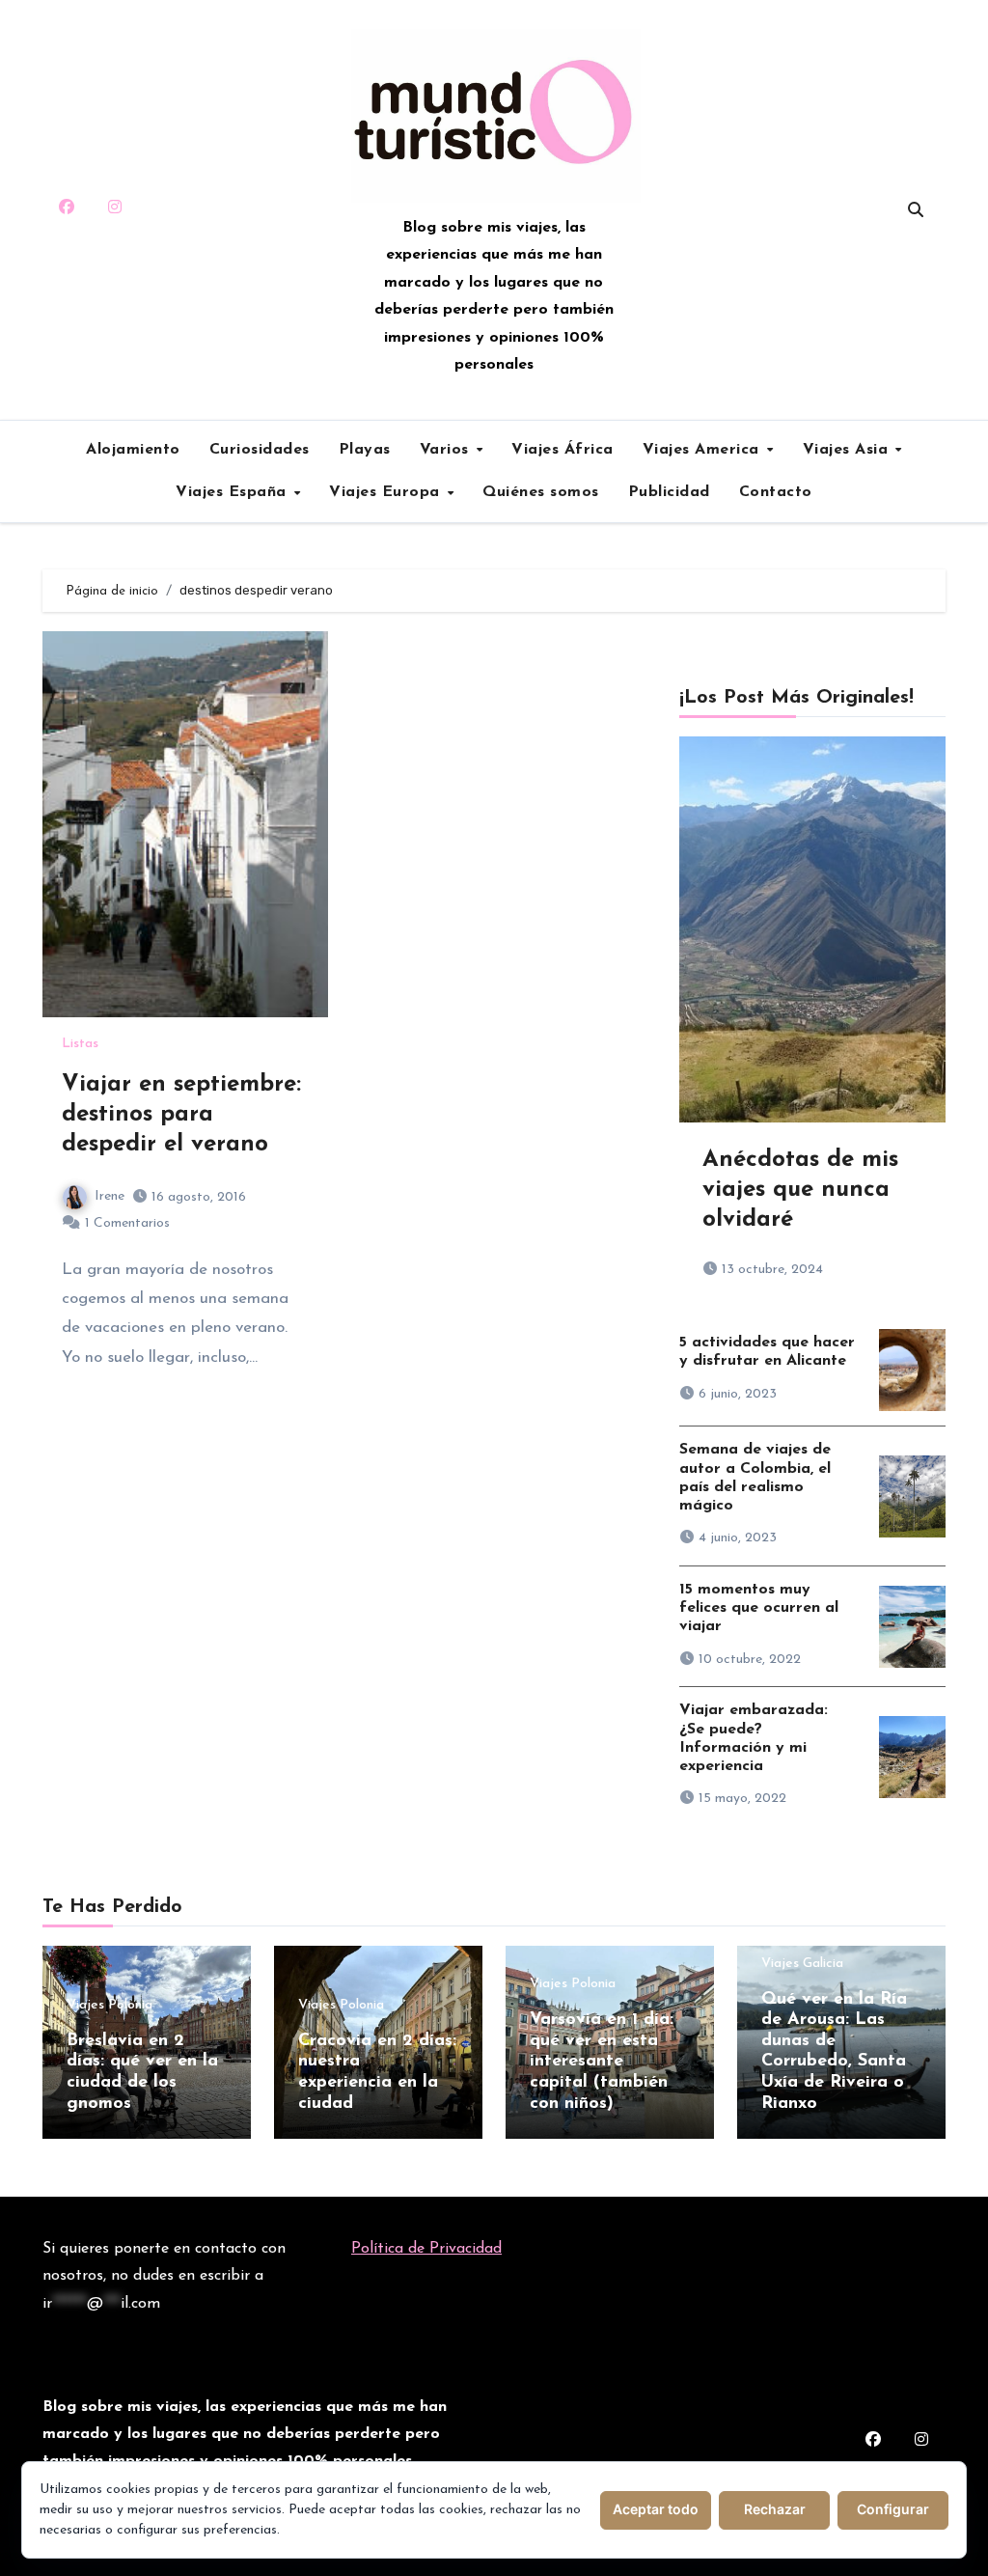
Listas (80, 1044)
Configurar (893, 2509)
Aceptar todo (656, 2509)
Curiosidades (260, 450)
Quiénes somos (541, 492)
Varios (447, 450)
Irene (110, 1196)
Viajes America (704, 450)
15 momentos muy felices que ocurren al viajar (759, 1608)
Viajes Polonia (110, 2006)
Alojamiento (133, 450)
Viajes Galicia (802, 1964)
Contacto (776, 492)
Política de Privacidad (426, 2249)
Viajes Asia (848, 450)
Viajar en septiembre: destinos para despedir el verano (181, 1115)
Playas (365, 450)
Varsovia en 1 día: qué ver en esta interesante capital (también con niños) (602, 2062)
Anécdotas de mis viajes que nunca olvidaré (800, 1190)
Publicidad (669, 492)
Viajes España (233, 492)
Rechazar (775, 2509)
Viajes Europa (387, 492)
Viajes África (563, 450)
